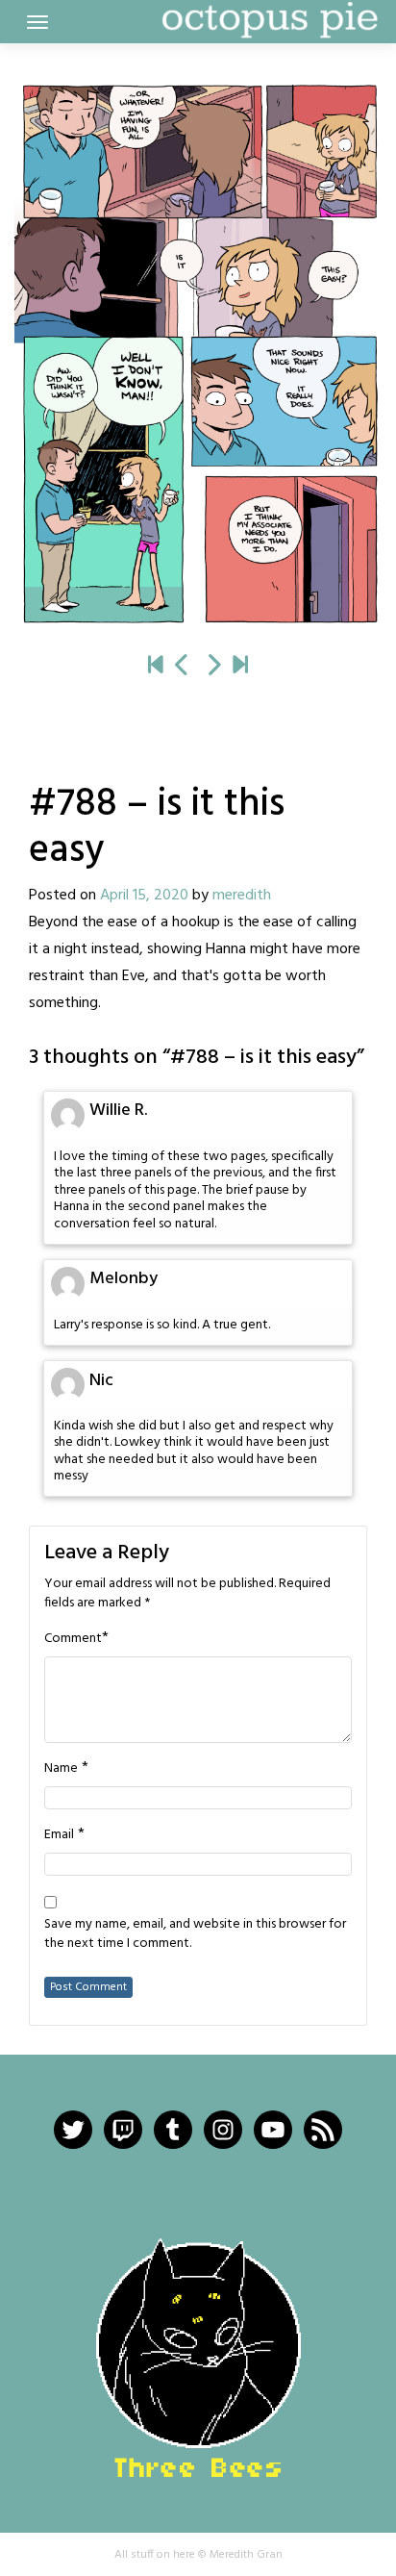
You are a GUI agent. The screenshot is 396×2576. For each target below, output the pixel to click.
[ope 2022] (240, 667)
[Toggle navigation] (37, 22)
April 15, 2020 (144, 896)
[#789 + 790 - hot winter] (198, 354)
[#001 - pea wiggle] (156, 667)
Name (61, 1769)
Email (59, 1835)
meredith (242, 896)
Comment (73, 1639)
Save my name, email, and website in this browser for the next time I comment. (195, 1934)
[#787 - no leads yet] (183, 667)
